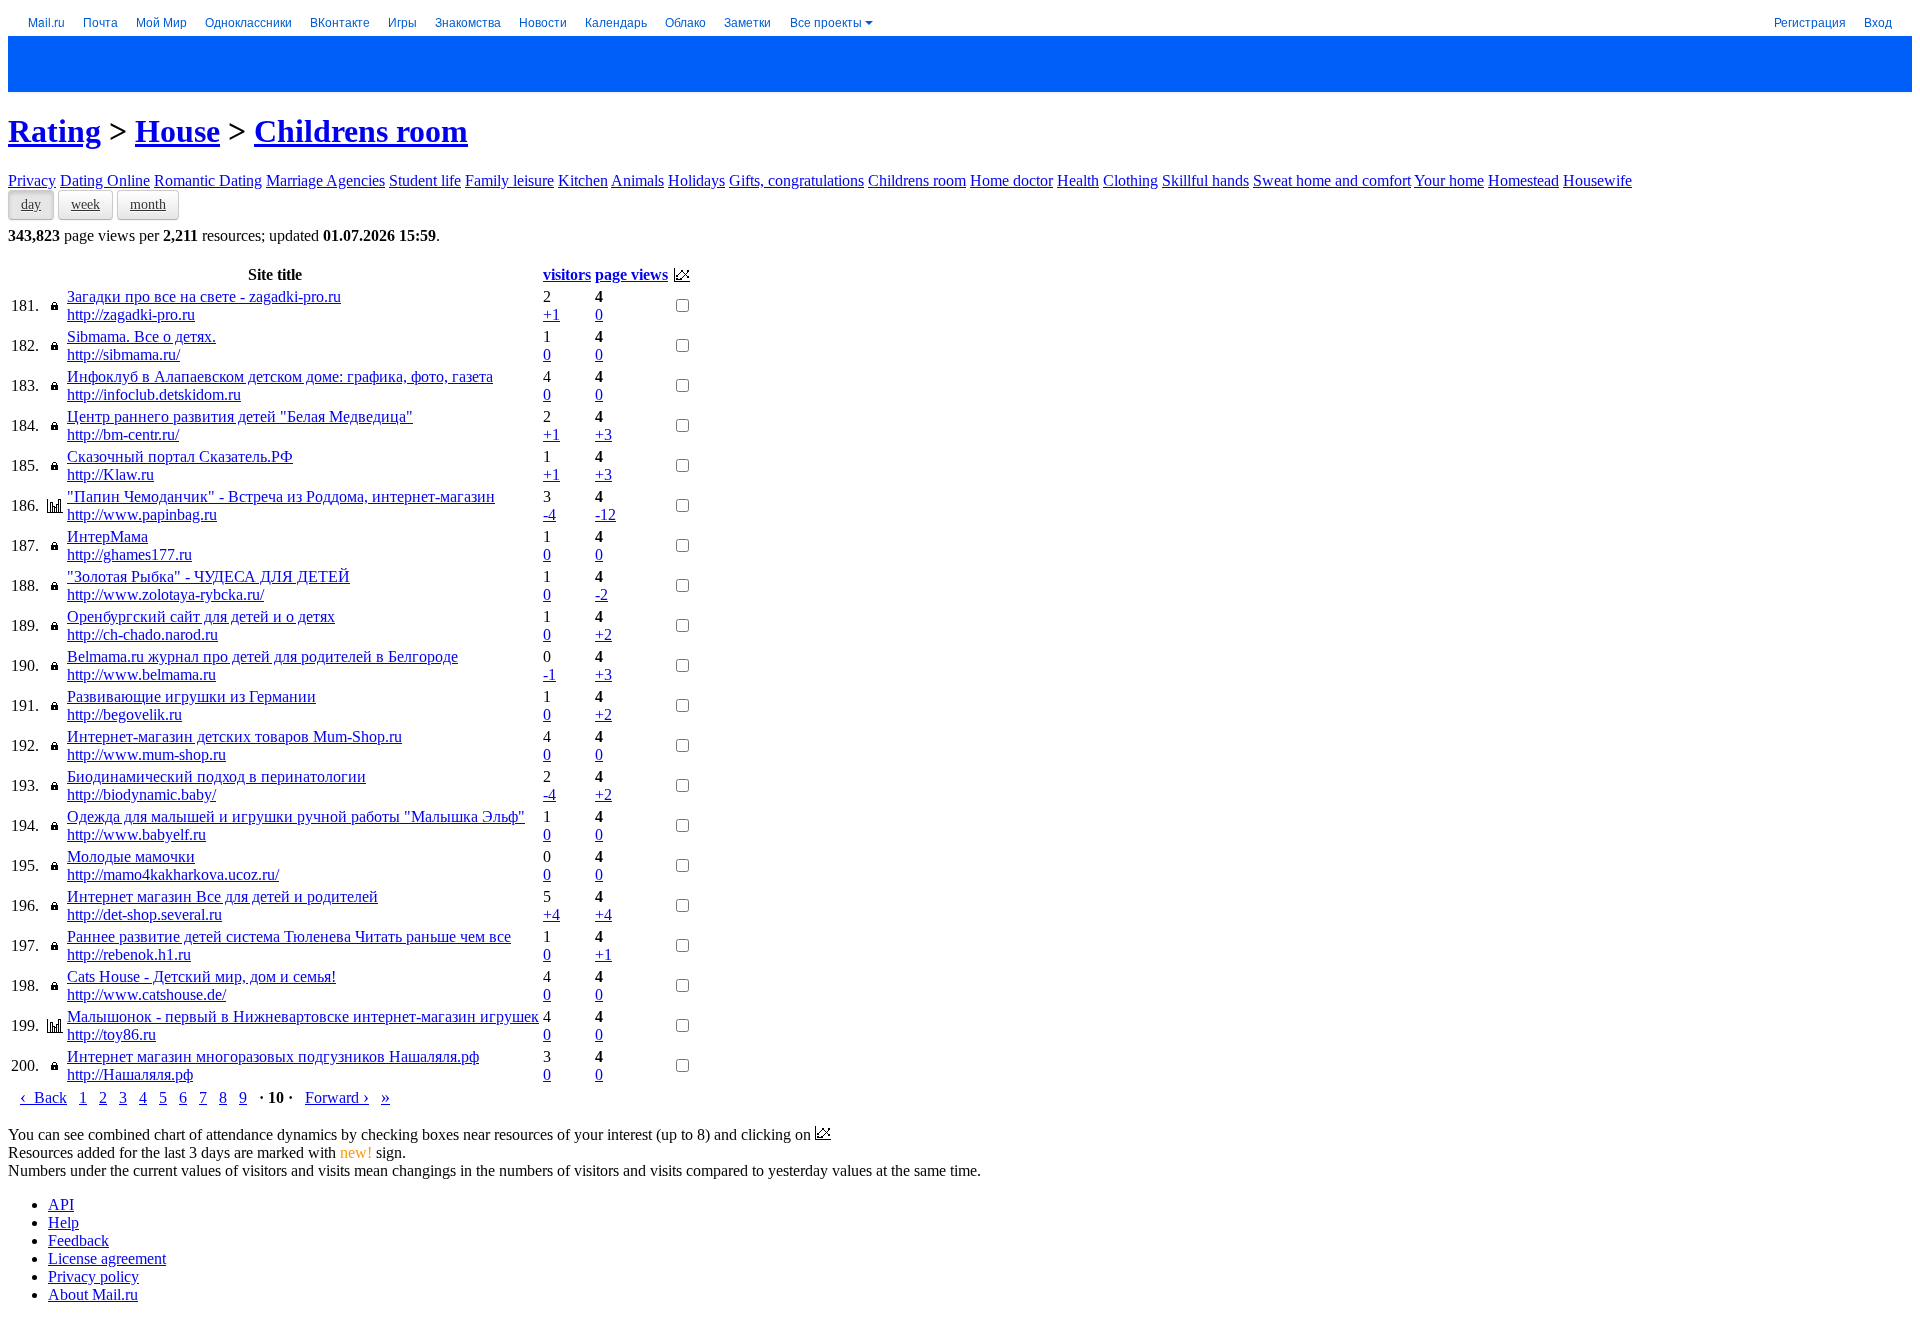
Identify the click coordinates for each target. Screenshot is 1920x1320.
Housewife (1597, 180)
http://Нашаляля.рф (130, 1074)
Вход (1878, 21)
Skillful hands (1205, 180)
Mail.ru (46, 21)
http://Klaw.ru (110, 474)
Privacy (32, 180)
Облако (685, 21)
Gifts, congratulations (796, 180)
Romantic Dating (208, 180)
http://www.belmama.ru (141, 674)
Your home (1449, 180)
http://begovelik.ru (124, 714)
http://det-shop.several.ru (144, 914)
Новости (543, 21)
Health (1078, 180)
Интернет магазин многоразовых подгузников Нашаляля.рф (273, 1056)
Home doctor (1011, 180)
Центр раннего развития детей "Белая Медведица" (240, 416)
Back (43, 1097)
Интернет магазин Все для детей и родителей (222, 896)
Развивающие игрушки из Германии (191, 696)
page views (631, 274)
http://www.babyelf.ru (136, 834)
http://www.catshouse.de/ (146, 994)
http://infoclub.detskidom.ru (154, 394)
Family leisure (509, 180)
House (177, 131)
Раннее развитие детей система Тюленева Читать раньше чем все (289, 936)
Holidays (696, 180)
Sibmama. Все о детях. (141, 336)
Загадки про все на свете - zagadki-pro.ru (204, 296)
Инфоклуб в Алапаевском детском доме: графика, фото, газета (280, 376)
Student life (425, 180)
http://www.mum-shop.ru (146, 754)
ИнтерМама (107, 536)
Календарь (616, 21)
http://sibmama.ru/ (123, 354)
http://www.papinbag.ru (142, 514)
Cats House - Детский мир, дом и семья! (201, 976)
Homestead (1523, 180)
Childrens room (361, 131)
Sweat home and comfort (1332, 180)
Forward (337, 1097)
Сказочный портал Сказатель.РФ (180, 456)
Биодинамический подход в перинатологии (216, 776)
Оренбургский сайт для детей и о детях (201, 616)
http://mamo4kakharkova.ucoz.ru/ (173, 874)
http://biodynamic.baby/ (141, 794)
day (31, 204)
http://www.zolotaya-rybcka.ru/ (165, 594)
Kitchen (583, 180)
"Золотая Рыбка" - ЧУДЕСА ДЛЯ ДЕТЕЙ (208, 576)
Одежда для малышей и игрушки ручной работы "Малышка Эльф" (296, 816)
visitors (567, 274)
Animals (637, 180)
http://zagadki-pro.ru (131, 314)
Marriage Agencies (325, 180)
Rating (54, 131)
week (85, 204)
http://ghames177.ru (129, 554)
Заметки (747, 21)
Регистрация (1810, 21)
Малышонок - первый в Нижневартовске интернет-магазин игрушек (303, 1016)
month (148, 204)
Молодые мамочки (131, 856)
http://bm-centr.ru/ (123, 434)
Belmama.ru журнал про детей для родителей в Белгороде (262, 656)
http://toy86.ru (111, 1034)
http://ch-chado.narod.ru (142, 634)
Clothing (1130, 180)
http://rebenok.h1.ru (129, 954)
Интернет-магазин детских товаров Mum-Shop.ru (234, 736)
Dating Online (105, 180)
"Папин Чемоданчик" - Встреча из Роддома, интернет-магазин (281, 496)
